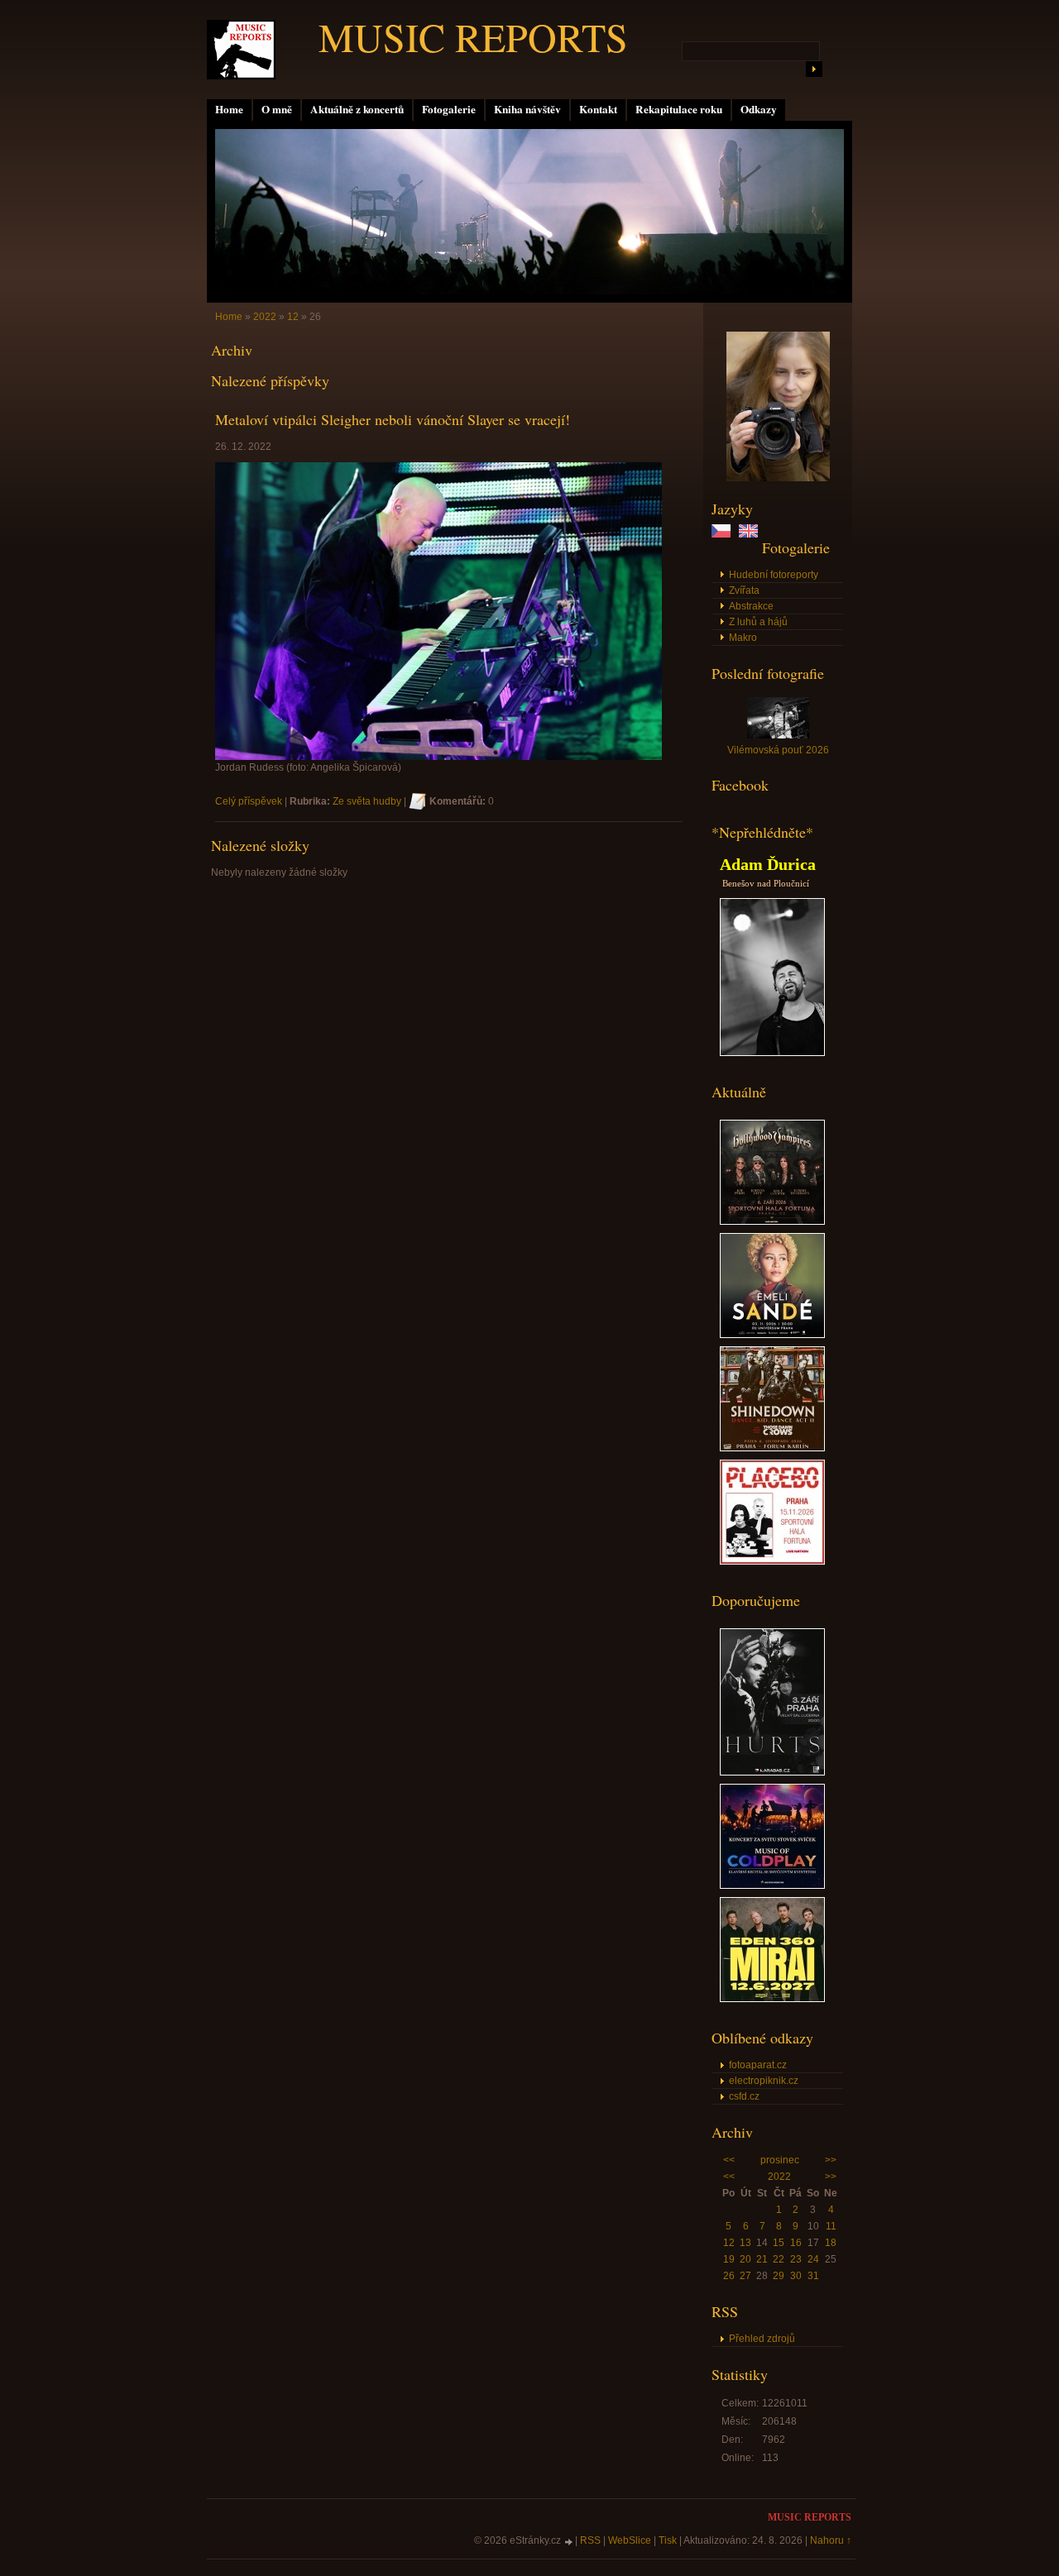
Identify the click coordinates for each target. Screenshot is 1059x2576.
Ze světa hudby (367, 801)
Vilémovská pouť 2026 (778, 750)
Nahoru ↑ (831, 2540)
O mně (277, 109)
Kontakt (598, 109)
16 (796, 2243)
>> (831, 2160)
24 (813, 2259)
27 (745, 2276)
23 (796, 2259)
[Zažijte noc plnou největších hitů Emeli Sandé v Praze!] (772, 1335)
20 (745, 2259)
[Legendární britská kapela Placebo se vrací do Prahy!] (772, 1561)
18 (831, 2243)
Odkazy (759, 109)
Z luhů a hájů (758, 622)
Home (229, 109)
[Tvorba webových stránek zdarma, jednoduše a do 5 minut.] (569, 2542)
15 (779, 2243)
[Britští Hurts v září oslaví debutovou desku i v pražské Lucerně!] (772, 1772)
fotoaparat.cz (758, 2065)
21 (762, 2259)
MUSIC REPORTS (473, 36)
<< (729, 2160)
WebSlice (630, 2540)
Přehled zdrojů (762, 2339)
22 (779, 2259)
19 (729, 2259)
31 (813, 2276)
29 (779, 2276)
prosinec (780, 2160)
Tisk (668, 2540)
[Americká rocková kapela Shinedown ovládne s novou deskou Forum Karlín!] (772, 1448)
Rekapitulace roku (679, 109)
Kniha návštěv (527, 109)
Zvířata (744, 590)
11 (831, 2226)
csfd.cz (744, 2096)
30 (796, 2276)
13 (745, 2243)
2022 (779, 2177)
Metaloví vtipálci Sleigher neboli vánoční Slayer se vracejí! (393, 419)
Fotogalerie (449, 109)
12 (729, 2243)
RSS (590, 2540)
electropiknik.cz (764, 2081)
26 (729, 2276)
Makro (743, 638)
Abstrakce (751, 606)
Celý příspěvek (249, 801)
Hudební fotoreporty (774, 575)
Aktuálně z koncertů (357, 109)
